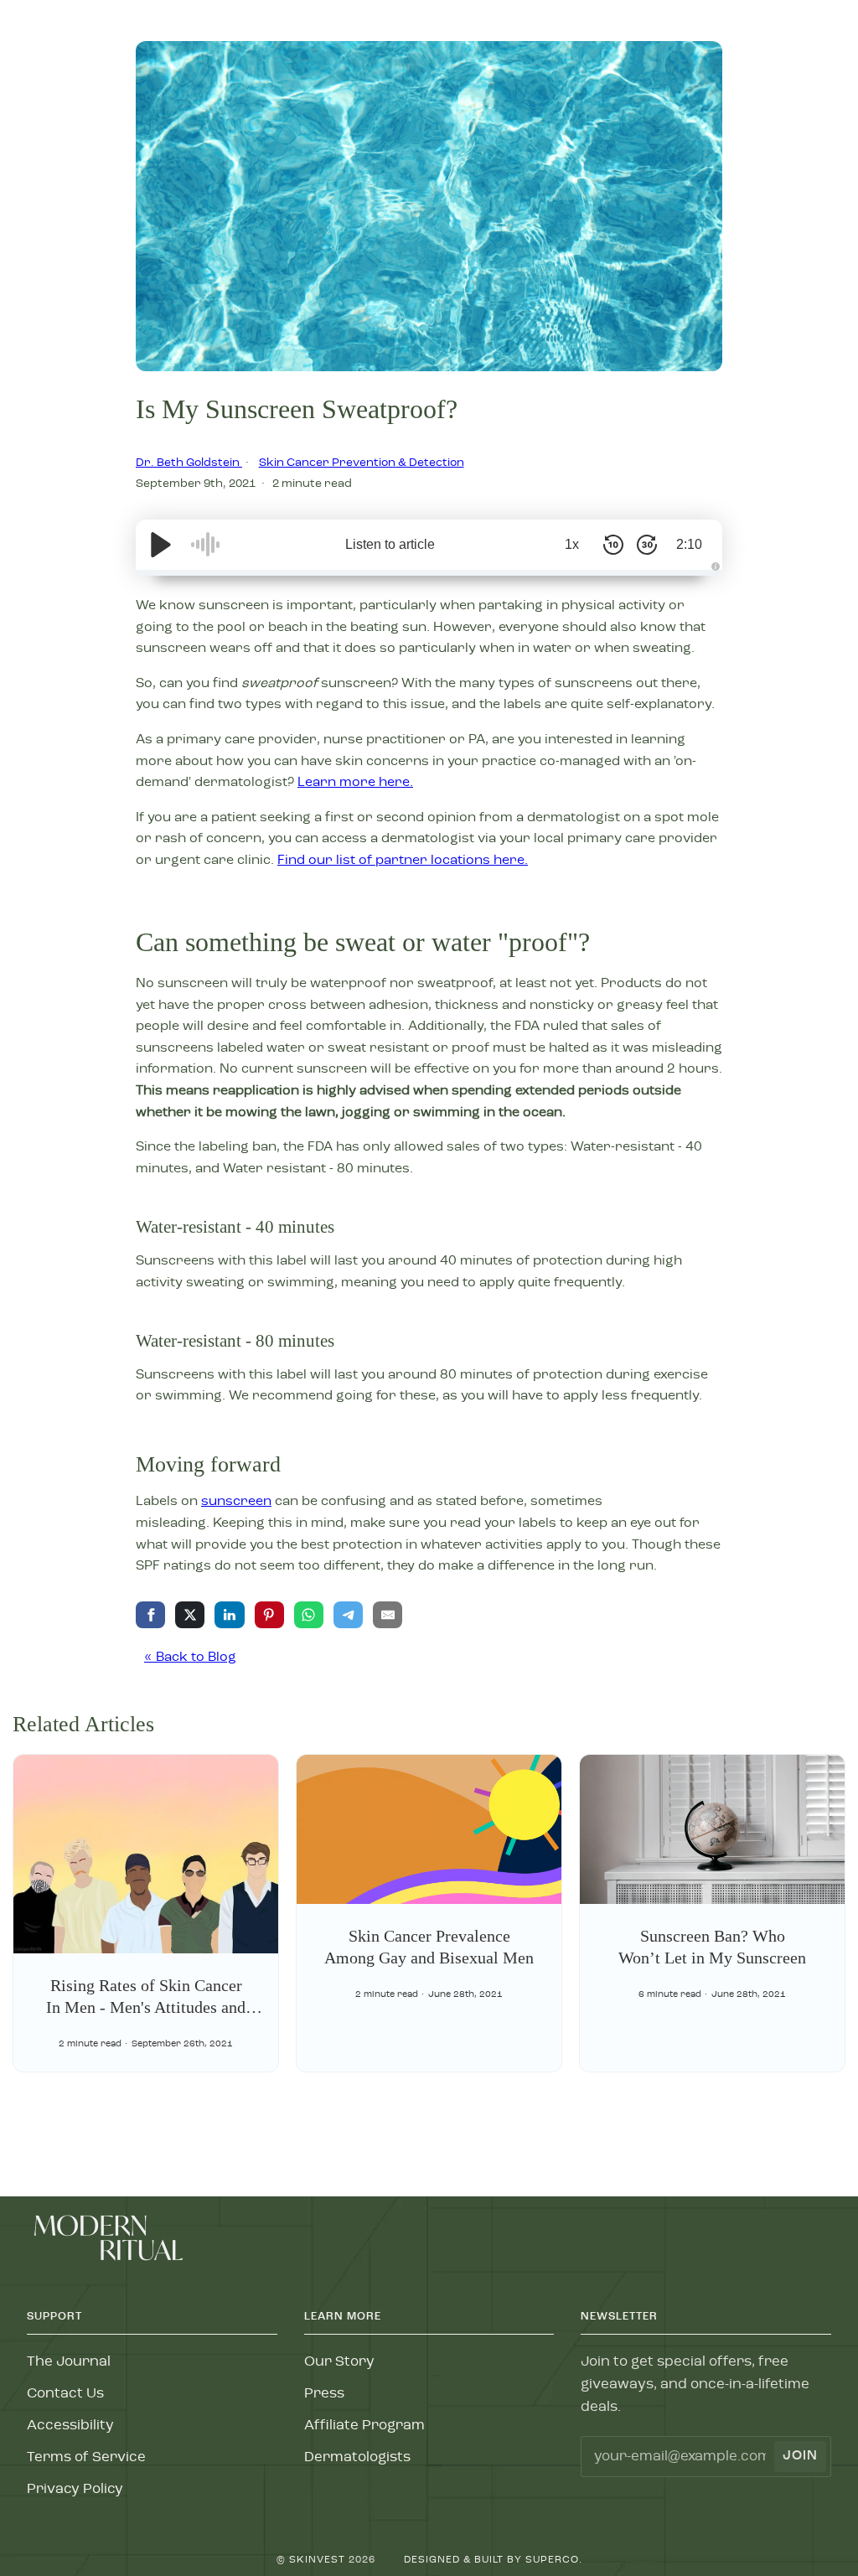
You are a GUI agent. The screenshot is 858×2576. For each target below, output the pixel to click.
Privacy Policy (75, 2489)
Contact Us (65, 2394)
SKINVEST (317, 2560)
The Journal (69, 2362)
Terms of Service (86, 2457)
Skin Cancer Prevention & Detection (362, 463)
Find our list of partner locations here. (403, 861)
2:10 (689, 544)
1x (572, 544)
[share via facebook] (150, 1615)
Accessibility (70, 2426)
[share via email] (388, 1615)
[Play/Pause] (161, 545)
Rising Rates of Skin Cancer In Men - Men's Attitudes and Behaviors (146, 2007)
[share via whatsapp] (309, 1615)
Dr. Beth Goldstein (189, 463)
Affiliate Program (364, 2426)
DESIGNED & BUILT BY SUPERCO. (493, 2560)
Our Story (339, 2362)
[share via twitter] (190, 1615)
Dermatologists (357, 2457)
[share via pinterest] (269, 1615)
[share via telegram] (348, 1615)
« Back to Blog (190, 1658)
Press (324, 2394)
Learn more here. (355, 783)
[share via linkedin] (229, 1615)
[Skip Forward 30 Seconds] (647, 545)
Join (800, 2456)
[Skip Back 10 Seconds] (613, 545)
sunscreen (236, 1502)
